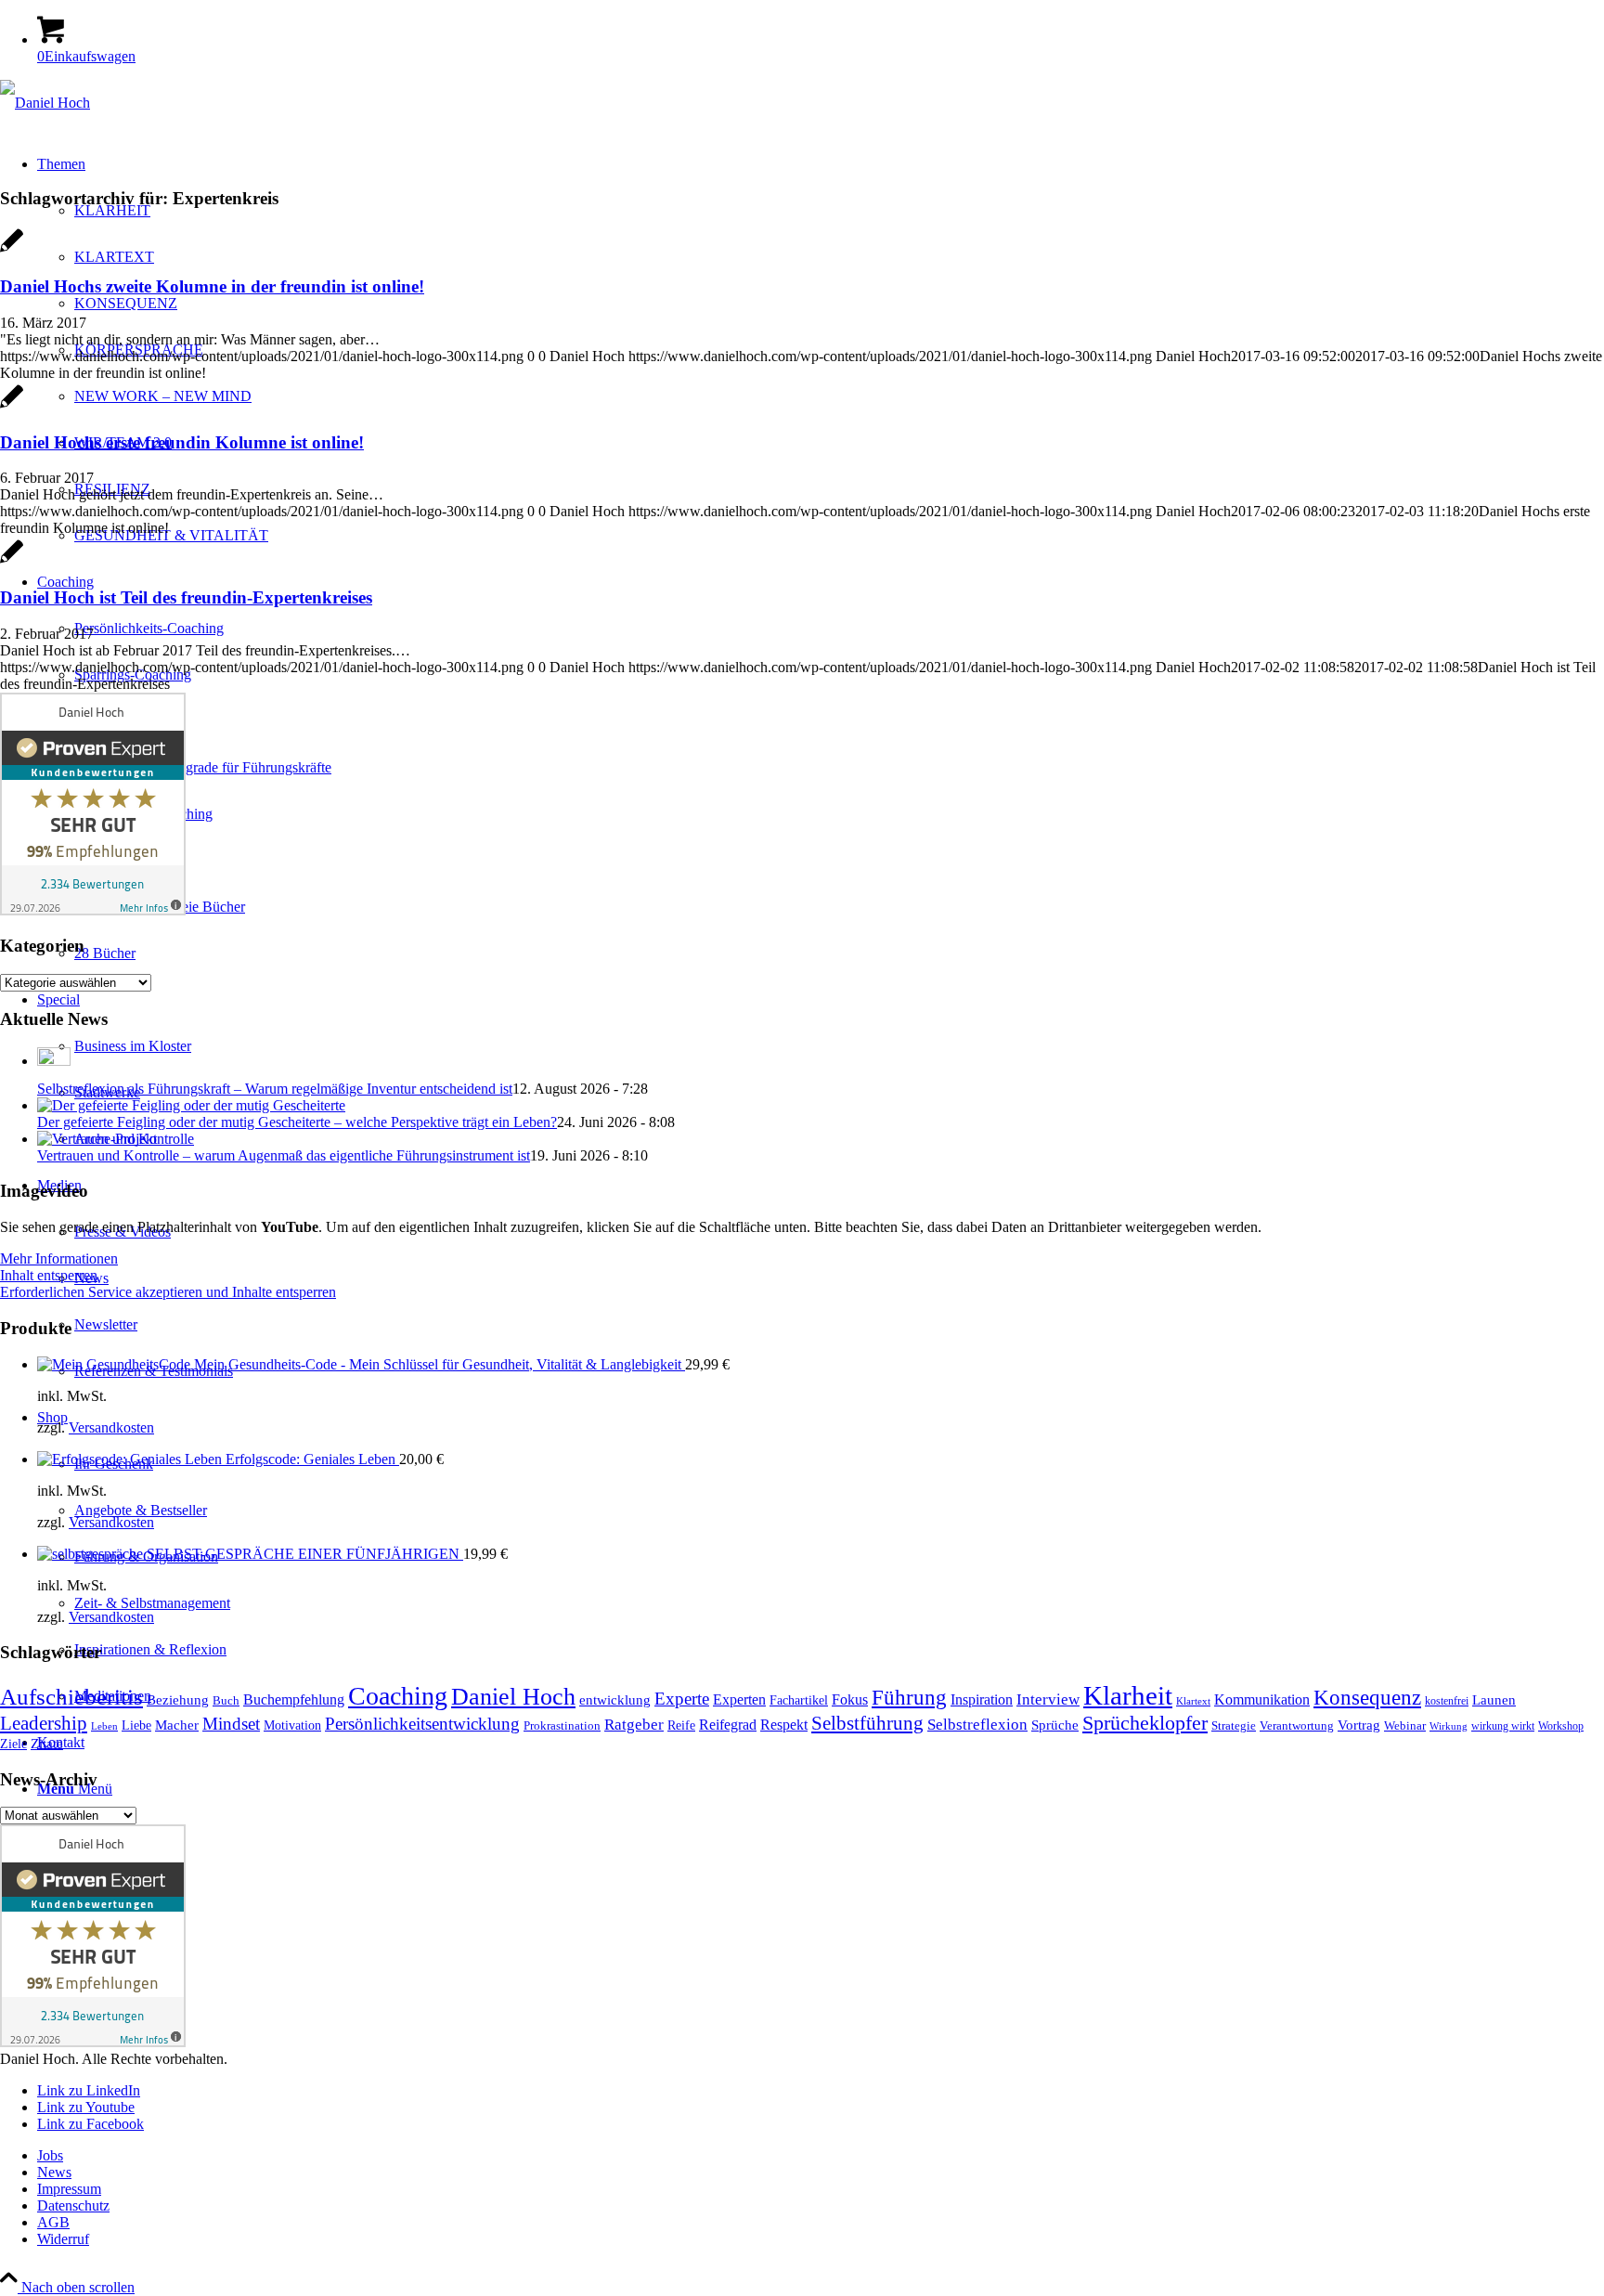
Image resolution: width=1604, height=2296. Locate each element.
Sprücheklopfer (1145, 1723)
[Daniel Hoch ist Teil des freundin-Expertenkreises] (12, 561)
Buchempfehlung (294, 1699)
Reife (681, 1725)
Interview (1048, 1699)
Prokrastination (562, 1725)
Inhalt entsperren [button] (49, 1275)
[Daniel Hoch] (45, 103)
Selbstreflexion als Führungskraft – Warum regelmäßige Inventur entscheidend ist (275, 1089)
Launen (1494, 1700)
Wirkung (1449, 1726)
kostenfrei (1447, 1701)
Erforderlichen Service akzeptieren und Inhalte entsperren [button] (168, 1292)
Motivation (292, 1725)
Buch (226, 1701)
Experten (739, 1699)
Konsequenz (1367, 1697)
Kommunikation (1262, 1699)
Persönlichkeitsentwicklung (422, 1724)
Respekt (784, 1725)
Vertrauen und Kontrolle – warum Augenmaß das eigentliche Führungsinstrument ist (284, 1155)
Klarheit (1128, 1695)
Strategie (1234, 1725)
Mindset (231, 1724)
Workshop (1561, 1726)
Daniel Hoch (513, 1697)
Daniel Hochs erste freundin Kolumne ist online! (182, 442)
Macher (177, 1725)
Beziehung (178, 1700)
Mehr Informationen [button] (59, 1258)
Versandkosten (111, 1427)
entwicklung (615, 1700)
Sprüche (1055, 1725)
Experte (682, 1699)
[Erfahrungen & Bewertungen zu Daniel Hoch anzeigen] (93, 910)
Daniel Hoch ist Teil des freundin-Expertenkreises (186, 597)
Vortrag (1359, 1725)
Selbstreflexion (977, 1724)
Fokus (850, 1699)
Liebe (136, 1725)
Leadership (44, 1723)
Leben (104, 1726)
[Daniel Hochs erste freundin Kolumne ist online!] (12, 406)
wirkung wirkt (1503, 1726)
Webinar (1405, 1726)
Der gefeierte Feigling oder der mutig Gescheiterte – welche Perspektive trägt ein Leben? (297, 1122)
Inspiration (982, 1699)
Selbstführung (867, 1723)
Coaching (398, 1696)
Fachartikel (799, 1700)
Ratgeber (634, 1725)
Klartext (1193, 1701)
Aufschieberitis (71, 1696)
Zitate (47, 1744)
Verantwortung (1297, 1726)
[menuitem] (821, 2156)
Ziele (13, 1744)
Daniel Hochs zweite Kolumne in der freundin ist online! (212, 286)
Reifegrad (728, 1725)
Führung (909, 1697)
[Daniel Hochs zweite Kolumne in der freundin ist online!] (12, 250)
